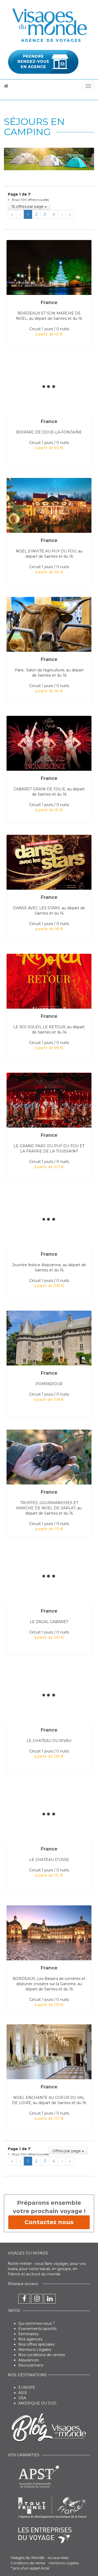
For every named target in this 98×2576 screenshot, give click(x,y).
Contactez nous (49, 2222)
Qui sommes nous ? (37, 2323)
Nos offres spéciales (36, 2344)
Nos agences (30, 2339)
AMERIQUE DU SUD (37, 2403)
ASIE (23, 2393)
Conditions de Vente (28, 2563)
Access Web (58, 2558)
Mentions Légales (35, 2350)
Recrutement (31, 2365)
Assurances (28, 2360)
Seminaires (28, 2334)
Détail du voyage (42, 244)
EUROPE (27, 2387)
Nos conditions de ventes (42, 2355)
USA (22, 2398)
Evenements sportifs (37, 2329)
